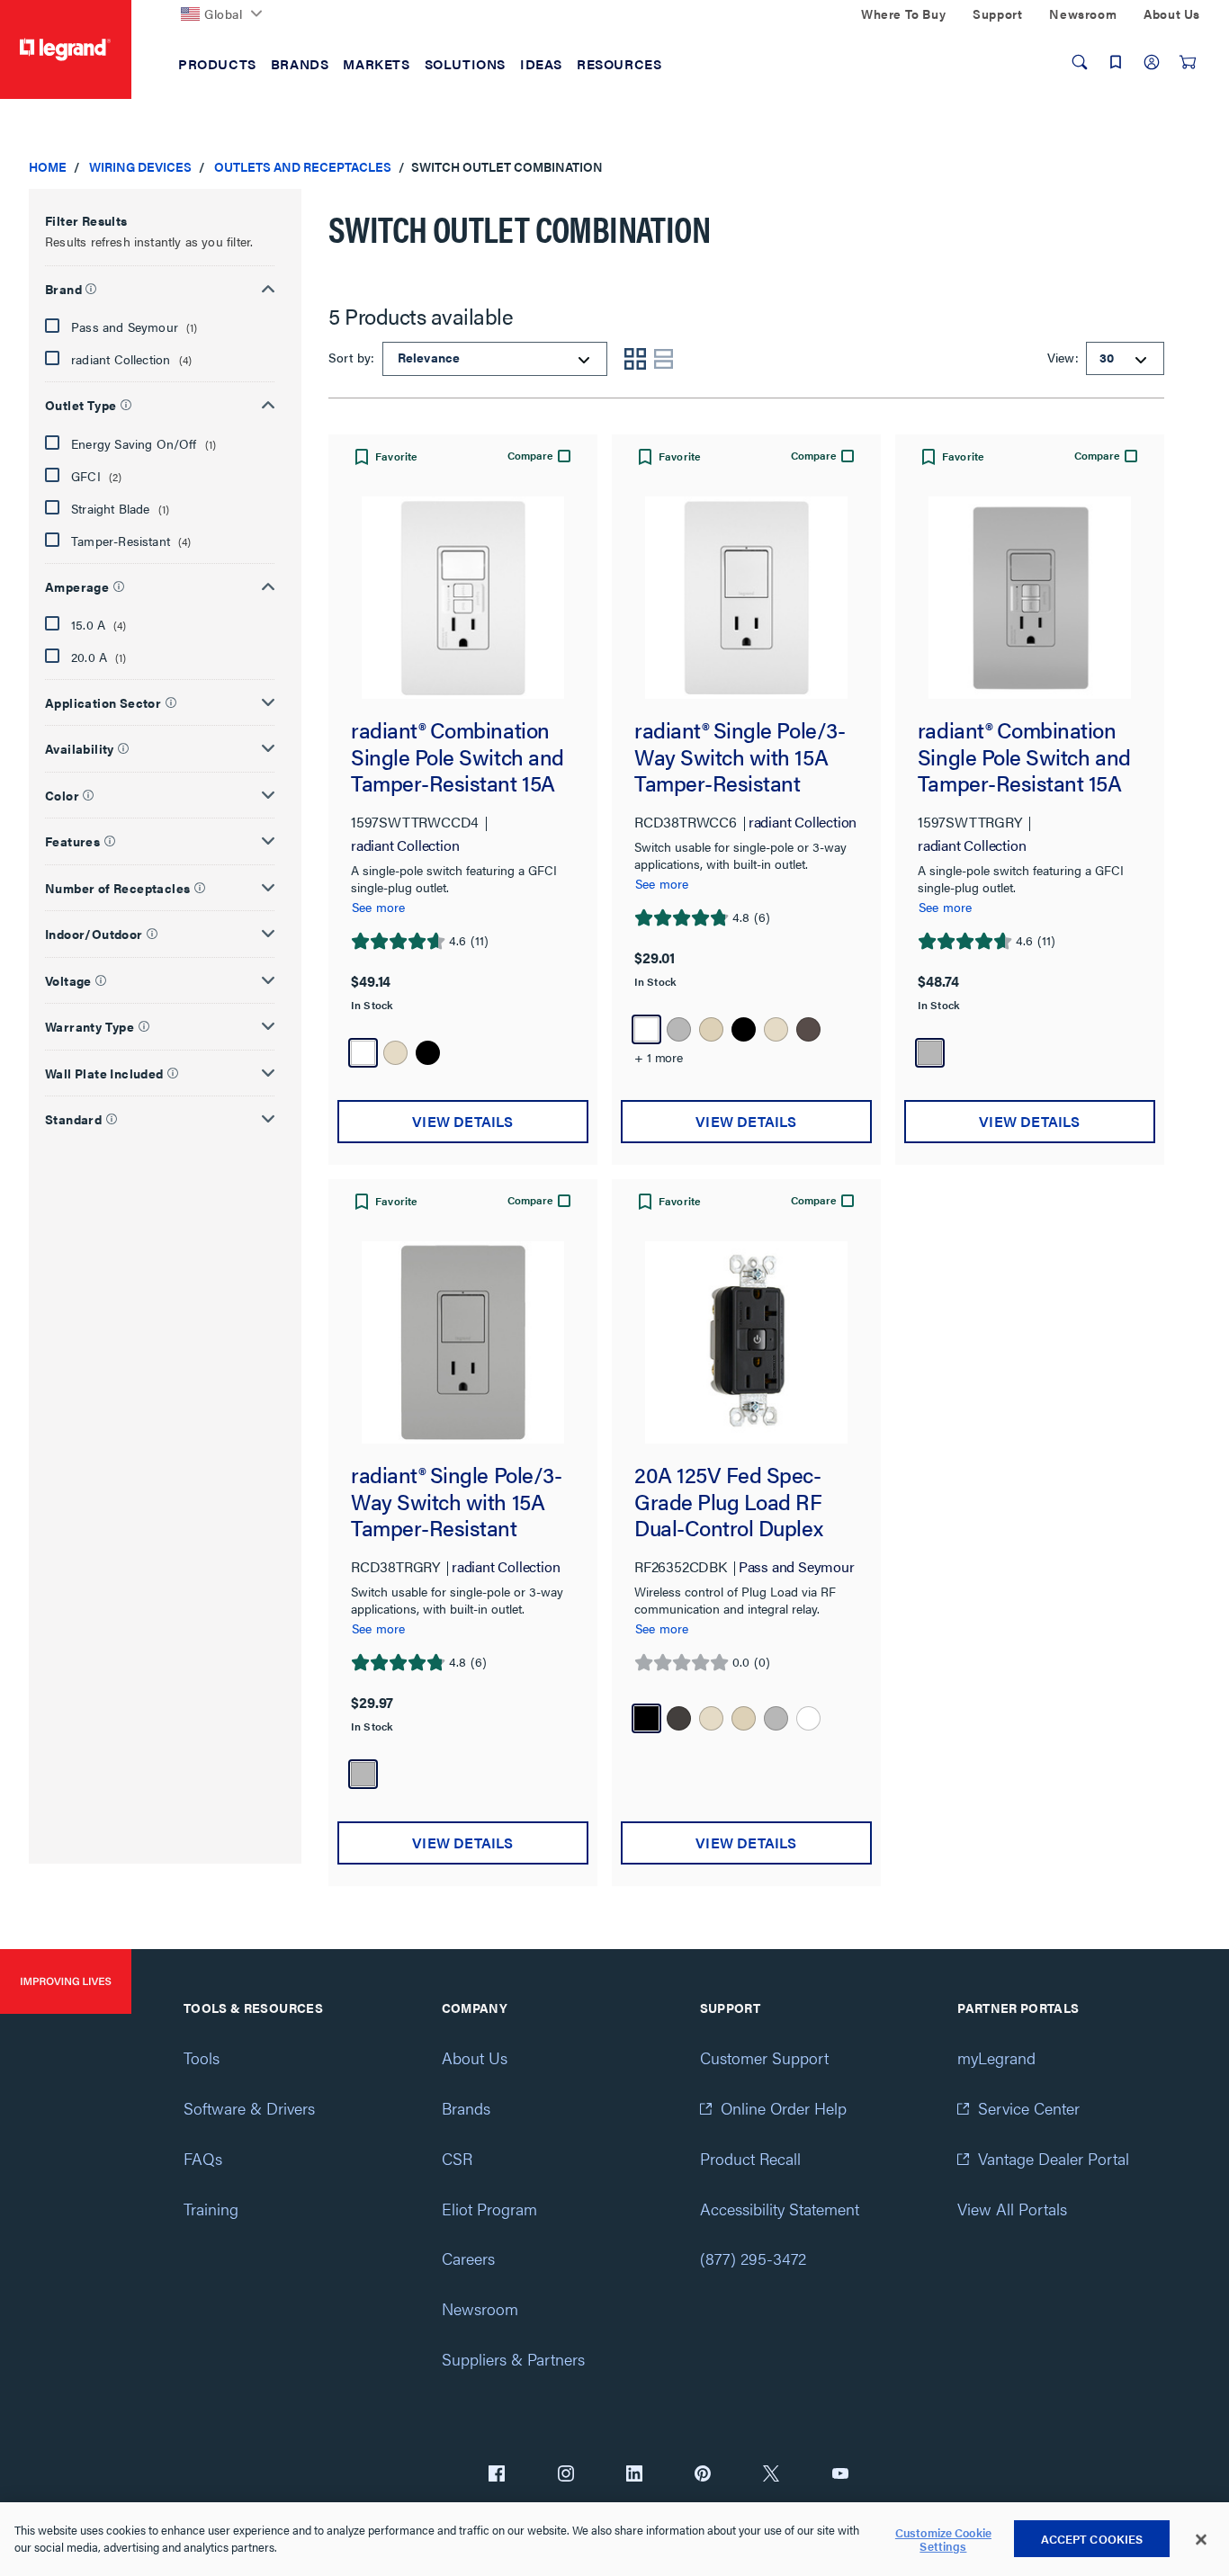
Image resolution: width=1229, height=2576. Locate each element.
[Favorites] (1116, 62)
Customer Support (764, 2057)
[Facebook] (497, 2475)
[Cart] (1188, 62)
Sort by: (354, 357)
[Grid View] (635, 359)
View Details (462, 1121)
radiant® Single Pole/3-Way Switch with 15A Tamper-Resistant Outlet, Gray (456, 1502)
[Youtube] (840, 2475)
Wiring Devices (140, 166)
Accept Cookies (1092, 2539)
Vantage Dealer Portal (1054, 2158)
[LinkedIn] (634, 2475)
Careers (468, 2258)
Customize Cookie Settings (943, 2540)
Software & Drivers (249, 2108)
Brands (466, 2108)
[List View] (664, 359)
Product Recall (750, 2158)
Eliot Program (489, 2209)
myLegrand (996, 2057)
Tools (202, 2057)
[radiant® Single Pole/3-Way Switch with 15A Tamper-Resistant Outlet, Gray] (463, 1342)
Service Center (1029, 2108)
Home (48, 166)
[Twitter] (771, 2475)
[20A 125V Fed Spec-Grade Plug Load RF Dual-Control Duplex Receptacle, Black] (746, 1342)
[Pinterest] (703, 2475)
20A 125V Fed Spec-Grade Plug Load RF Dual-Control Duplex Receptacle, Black (728, 1502)
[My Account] (1152, 62)
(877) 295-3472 (753, 2258)
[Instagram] (566, 2475)
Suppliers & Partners (513, 2359)
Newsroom (480, 2308)
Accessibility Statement (780, 2209)
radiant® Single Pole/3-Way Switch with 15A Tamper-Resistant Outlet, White (740, 757)
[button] (160, 286)
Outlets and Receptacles (303, 166)
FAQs (203, 2158)
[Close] (1201, 2540)
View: (1060, 357)
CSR (457, 2158)
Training (211, 2209)
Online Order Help (784, 2108)
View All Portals (1012, 2209)
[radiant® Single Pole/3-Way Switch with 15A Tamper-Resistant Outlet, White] (746, 598)
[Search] (1080, 62)
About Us (475, 2057)
